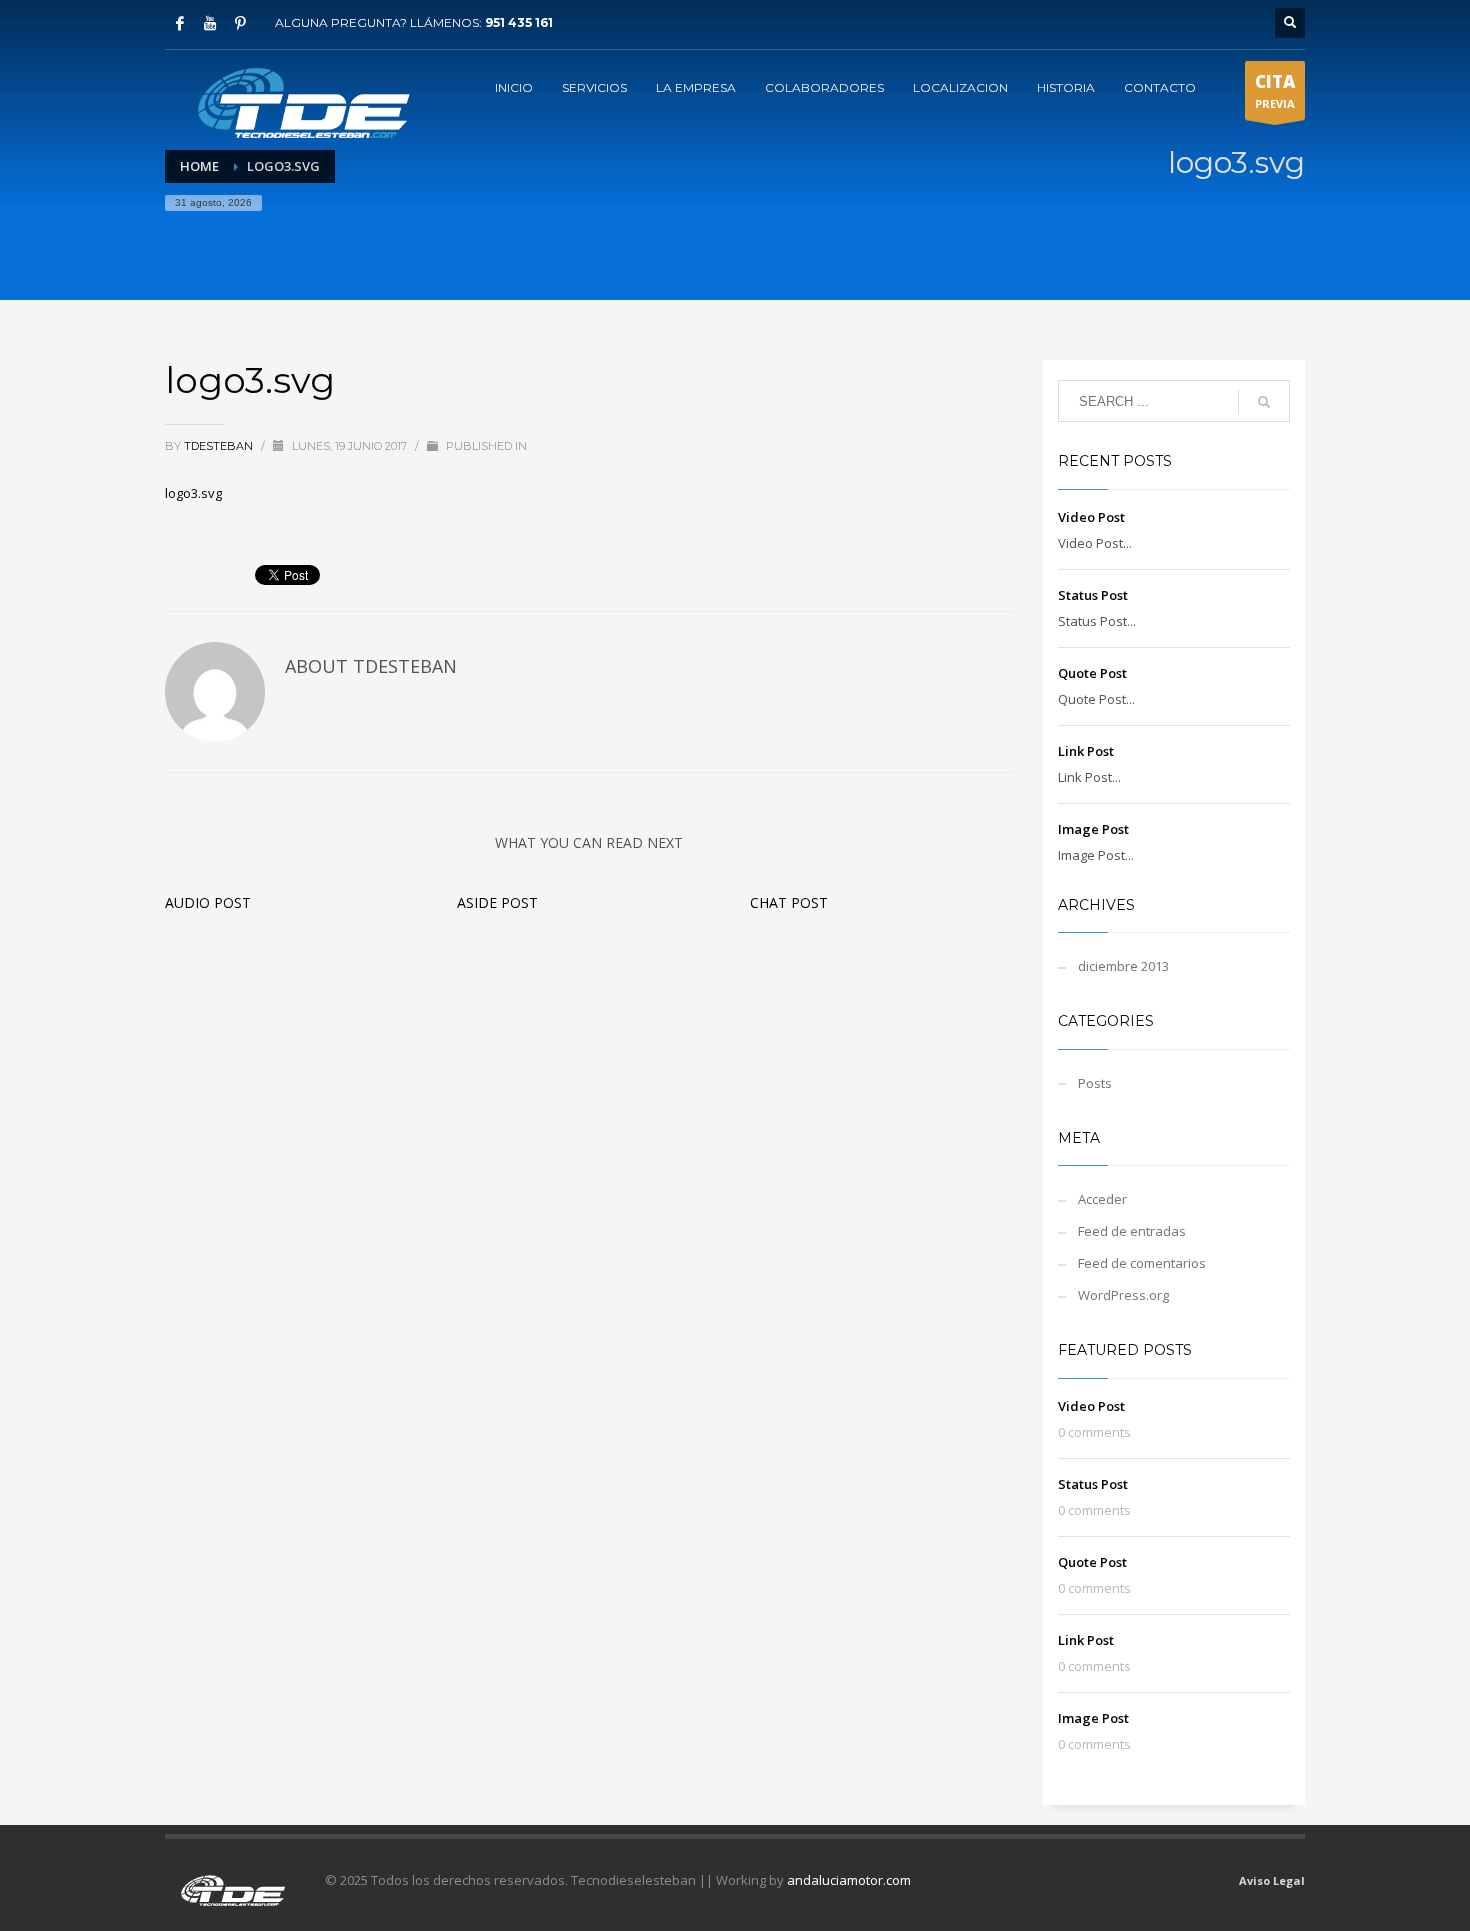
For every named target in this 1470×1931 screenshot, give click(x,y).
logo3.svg (193, 493)
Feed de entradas (1132, 1231)
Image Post (1093, 829)
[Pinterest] (240, 23)
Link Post (1086, 751)
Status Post (1093, 595)
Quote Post (1092, 673)
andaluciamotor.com (849, 1880)
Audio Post (208, 902)
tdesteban (220, 446)
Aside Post (497, 902)
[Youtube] (210, 23)
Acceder (1102, 1199)
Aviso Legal (1272, 1880)
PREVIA (1275, 90)
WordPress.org (1123, 1295)
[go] (1264, 402)
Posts (1095, 1083)
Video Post (1091, 517)
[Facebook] (180, 23)
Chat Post (789, 902)
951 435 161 (519, 22)
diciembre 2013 (1123, 966)
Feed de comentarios (1142, 1263)
